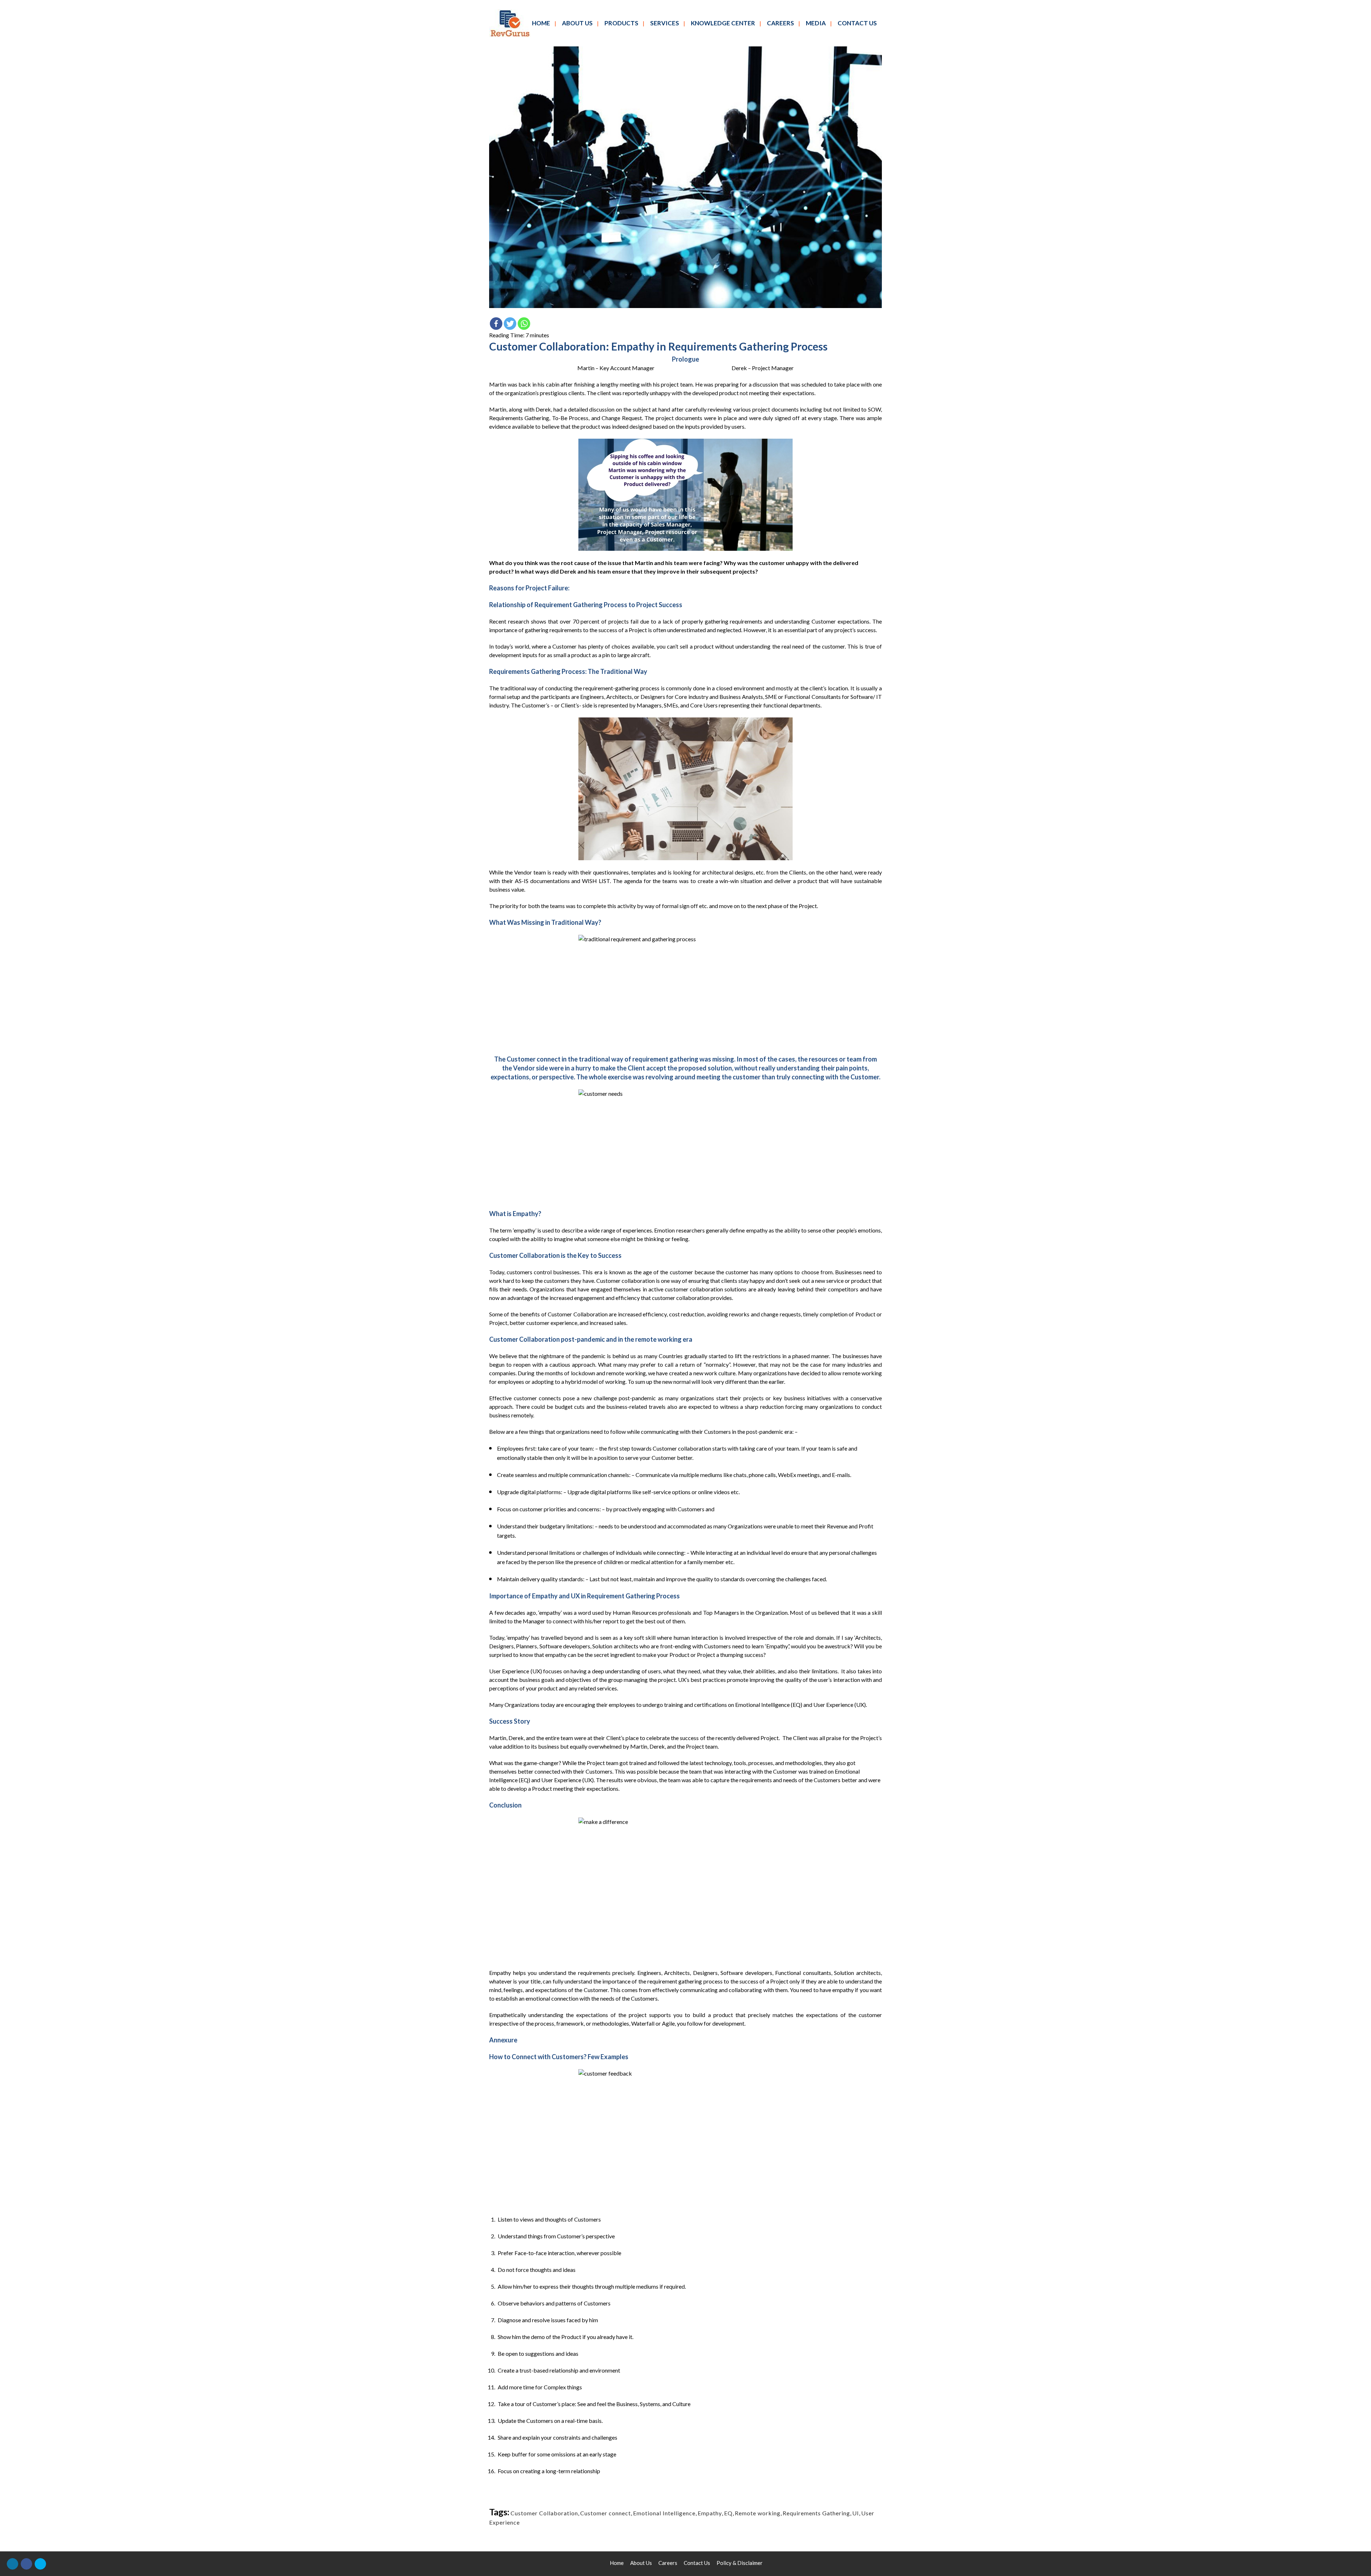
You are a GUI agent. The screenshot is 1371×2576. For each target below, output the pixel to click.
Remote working (758, 2513)
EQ (728, 2513)
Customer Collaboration (544, 2513)
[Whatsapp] (524, 324)
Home (617, 2563)
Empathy (710, 2513)
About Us (641, 2563)
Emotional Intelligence (664, 2513)
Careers (668, 2563)
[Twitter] (510, 324)
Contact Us (697, 2563)
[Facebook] (496, 324)
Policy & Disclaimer (740, 2563)
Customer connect (606, 2513)
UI (856, 2513)
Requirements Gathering (816, 2513)
